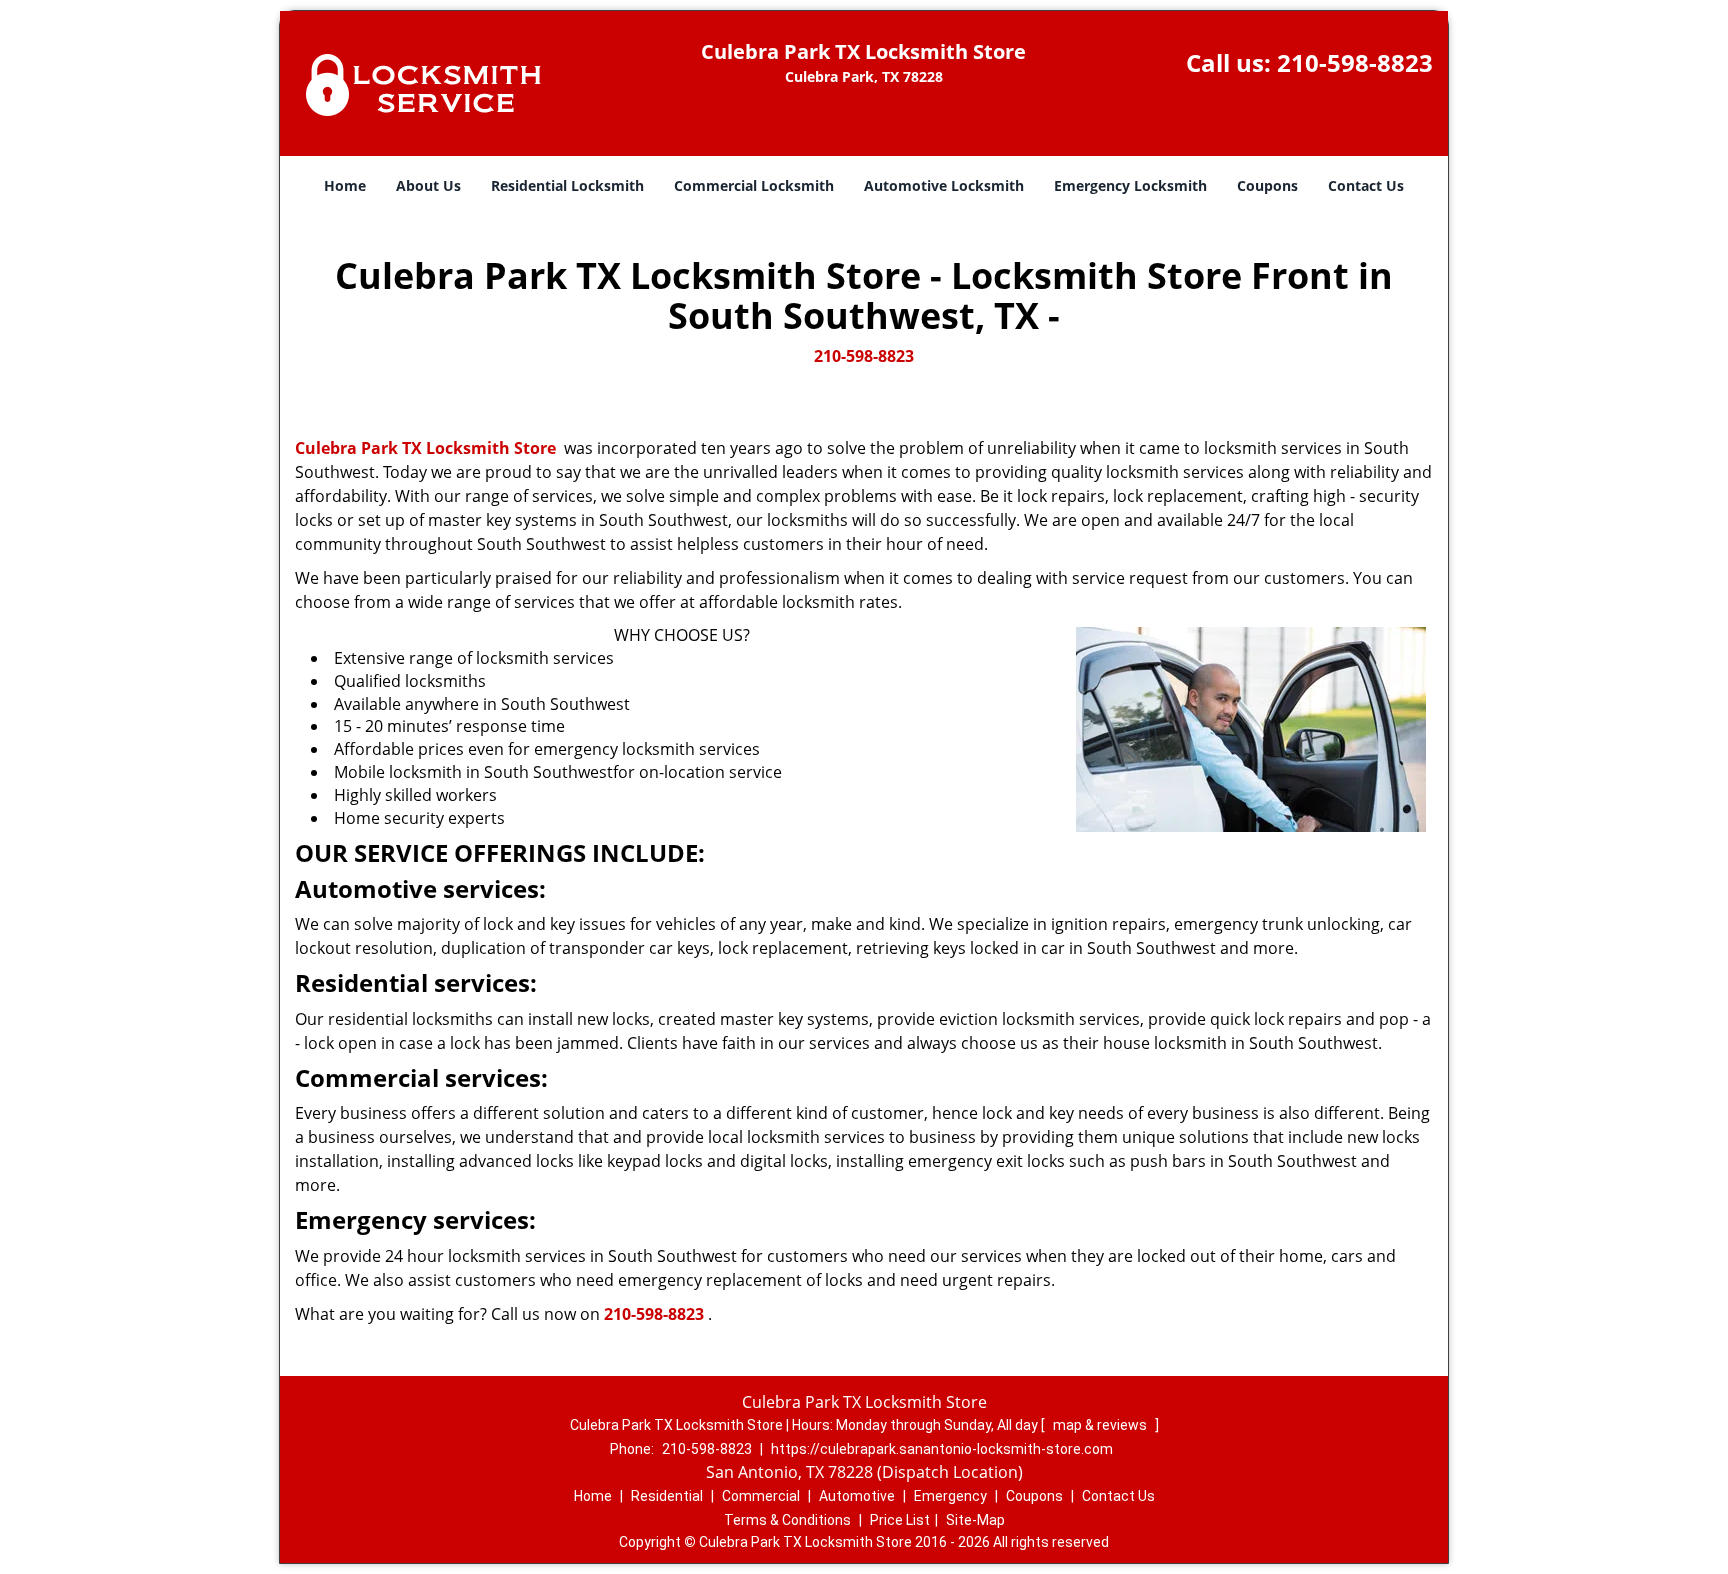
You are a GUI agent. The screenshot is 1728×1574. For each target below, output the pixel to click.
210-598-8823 (1355, 62)
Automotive (857, 1496)
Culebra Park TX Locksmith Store (425, 448)
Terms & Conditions (787, 1520)
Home (345, 185)
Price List (900, 1520)
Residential (667, 1496)
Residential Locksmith (567, 185)
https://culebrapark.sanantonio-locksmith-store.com (942, 1449)
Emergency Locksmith (1130, 185)
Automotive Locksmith (944, 185)
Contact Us (1366, 185)
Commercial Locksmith (754, 185)
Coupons (1267, 185)
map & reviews (1101, 1425)
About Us (428, 185)
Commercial (761, 1496)
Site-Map (975, 1520)
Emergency (950, 1496)
